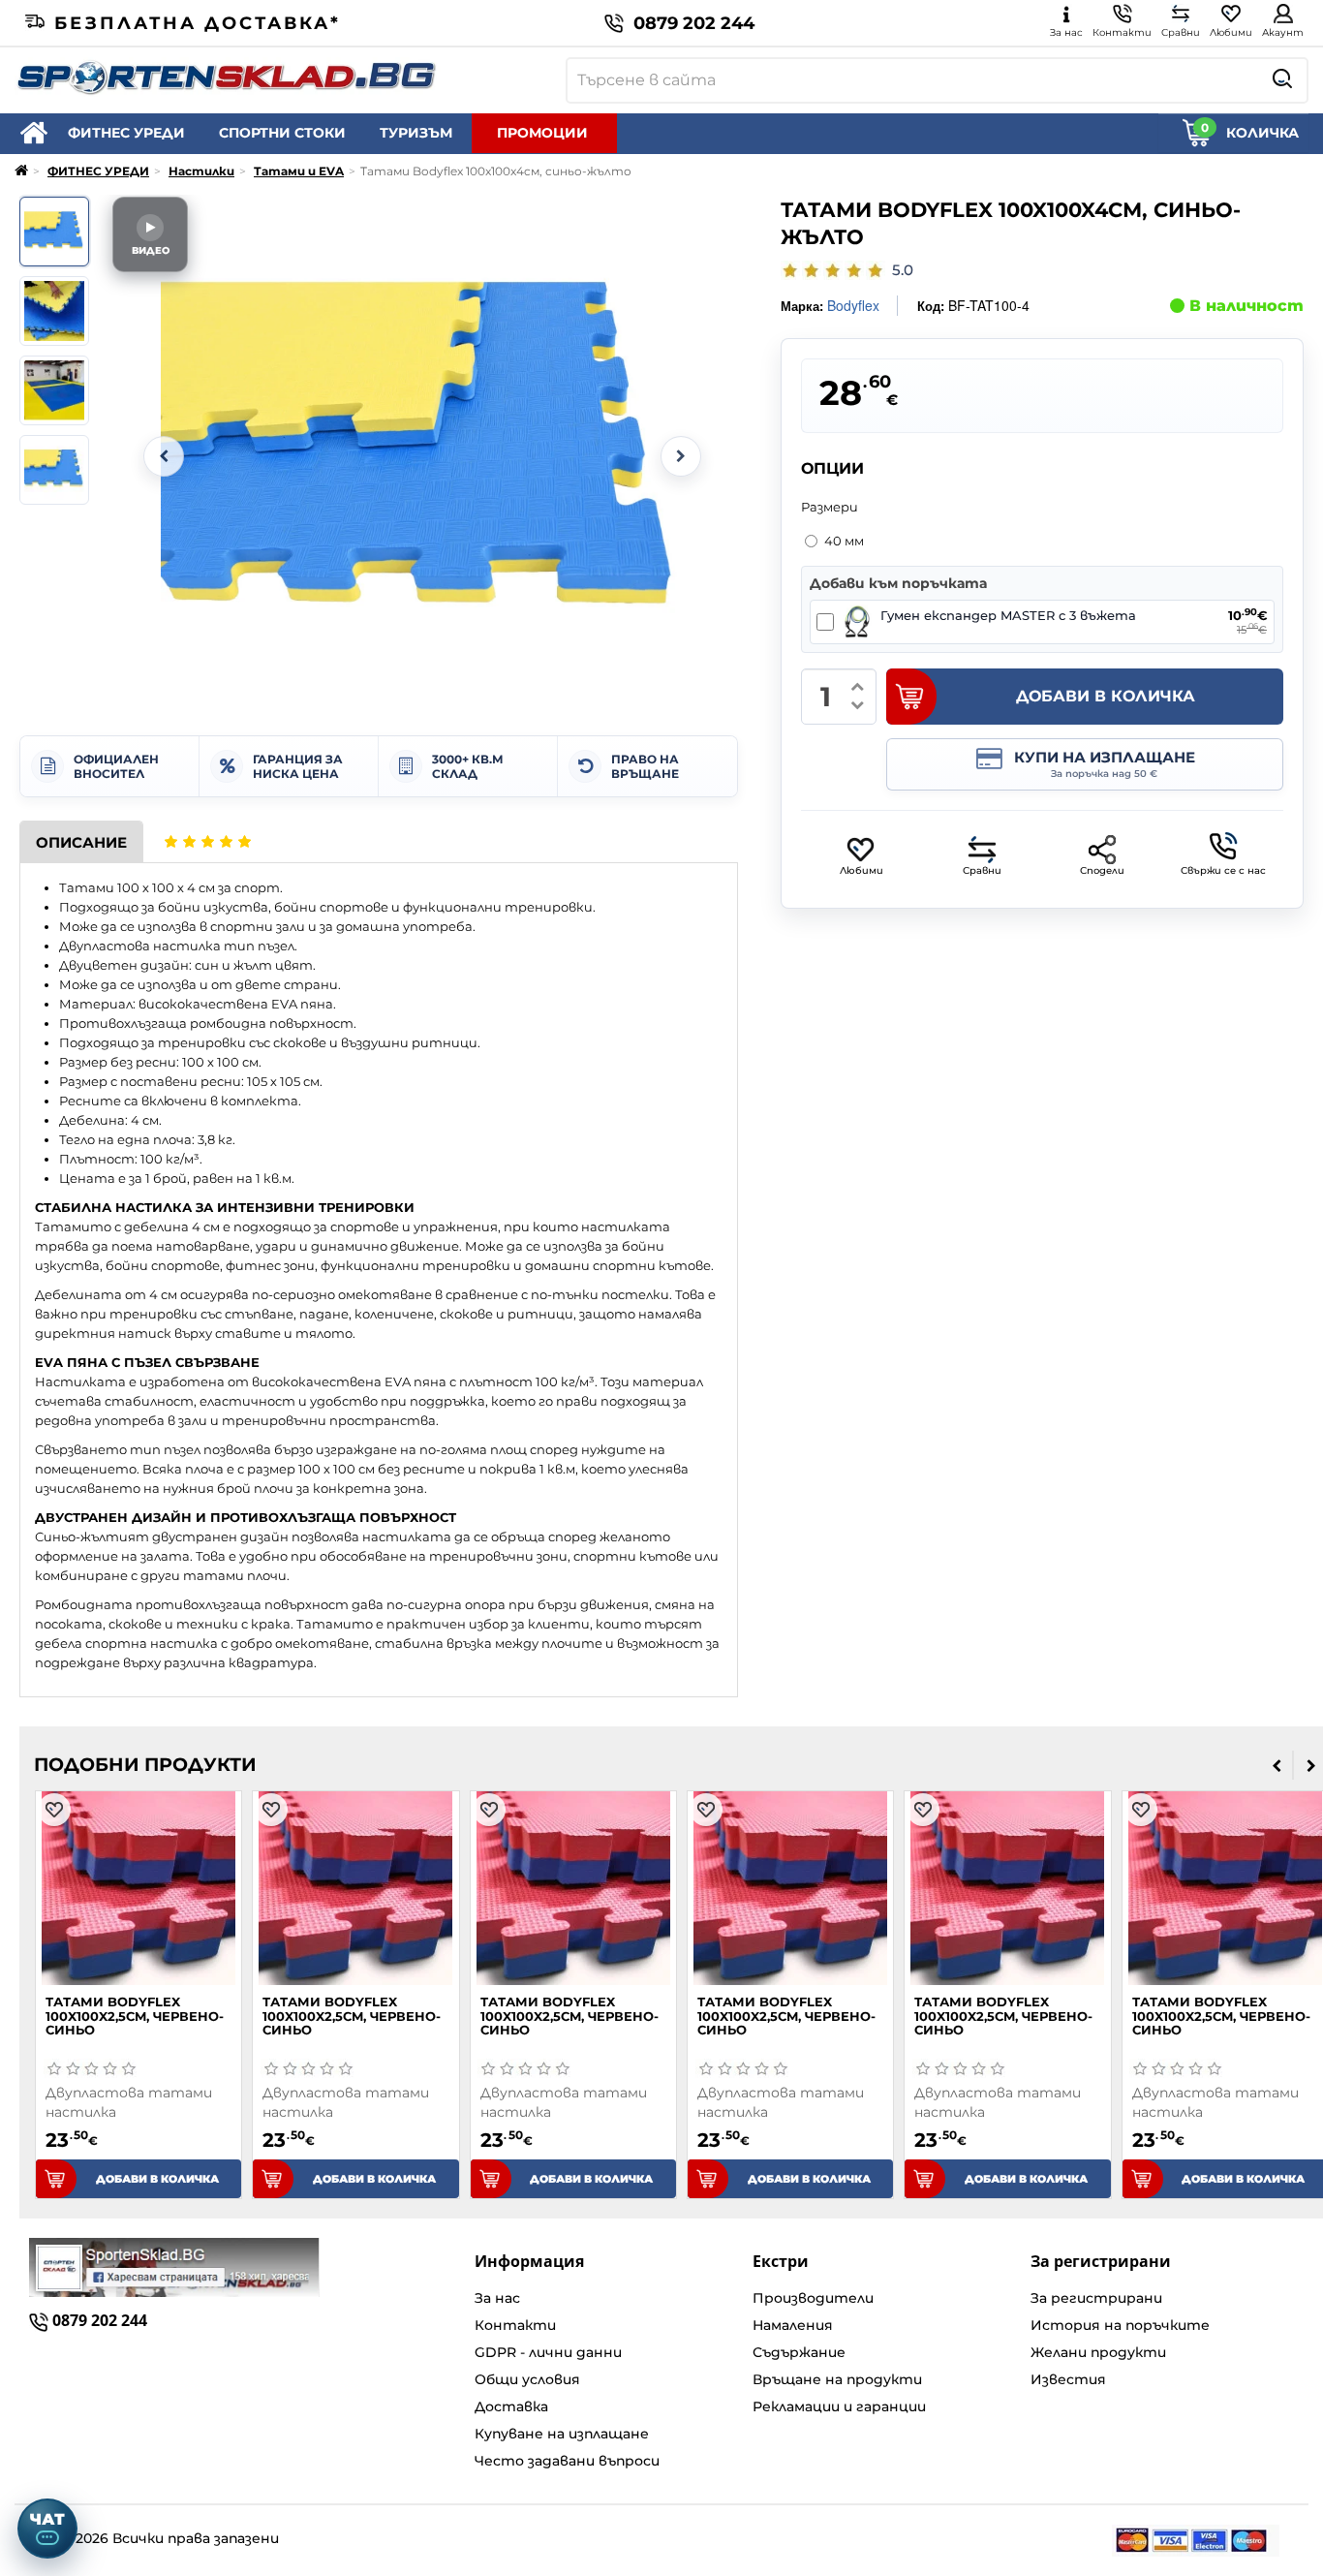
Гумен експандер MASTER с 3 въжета (1008, 616)
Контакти (515, 2325)
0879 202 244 (694, 23)
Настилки (201, 171)
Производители (813, 2298)
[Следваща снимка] (681, 456)
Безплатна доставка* (198, 23)
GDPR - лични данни (548, 2352)
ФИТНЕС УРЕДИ (126, 133)
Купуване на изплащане (562, 2434)
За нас (497, 2298)
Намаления (793, 2325)
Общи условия (527, 2379)
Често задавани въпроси (567, 2461)
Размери (830, 507)
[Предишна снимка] (164, 456)
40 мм (844, 541)
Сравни (982, 870)
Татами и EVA (299, 171)
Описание (81, 842)
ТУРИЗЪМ (416, 133)
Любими (861, 870)
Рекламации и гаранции (839, 2406)
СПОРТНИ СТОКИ (282, 133)
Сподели (1102, 870)
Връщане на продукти (837, 2379)
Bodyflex (853, 305)
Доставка (511, 2406)
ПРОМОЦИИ (542, 133)
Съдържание (799, 2352)
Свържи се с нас (1223, 870)
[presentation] (1277, 1765)
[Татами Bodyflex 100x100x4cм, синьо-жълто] (54, 232)
